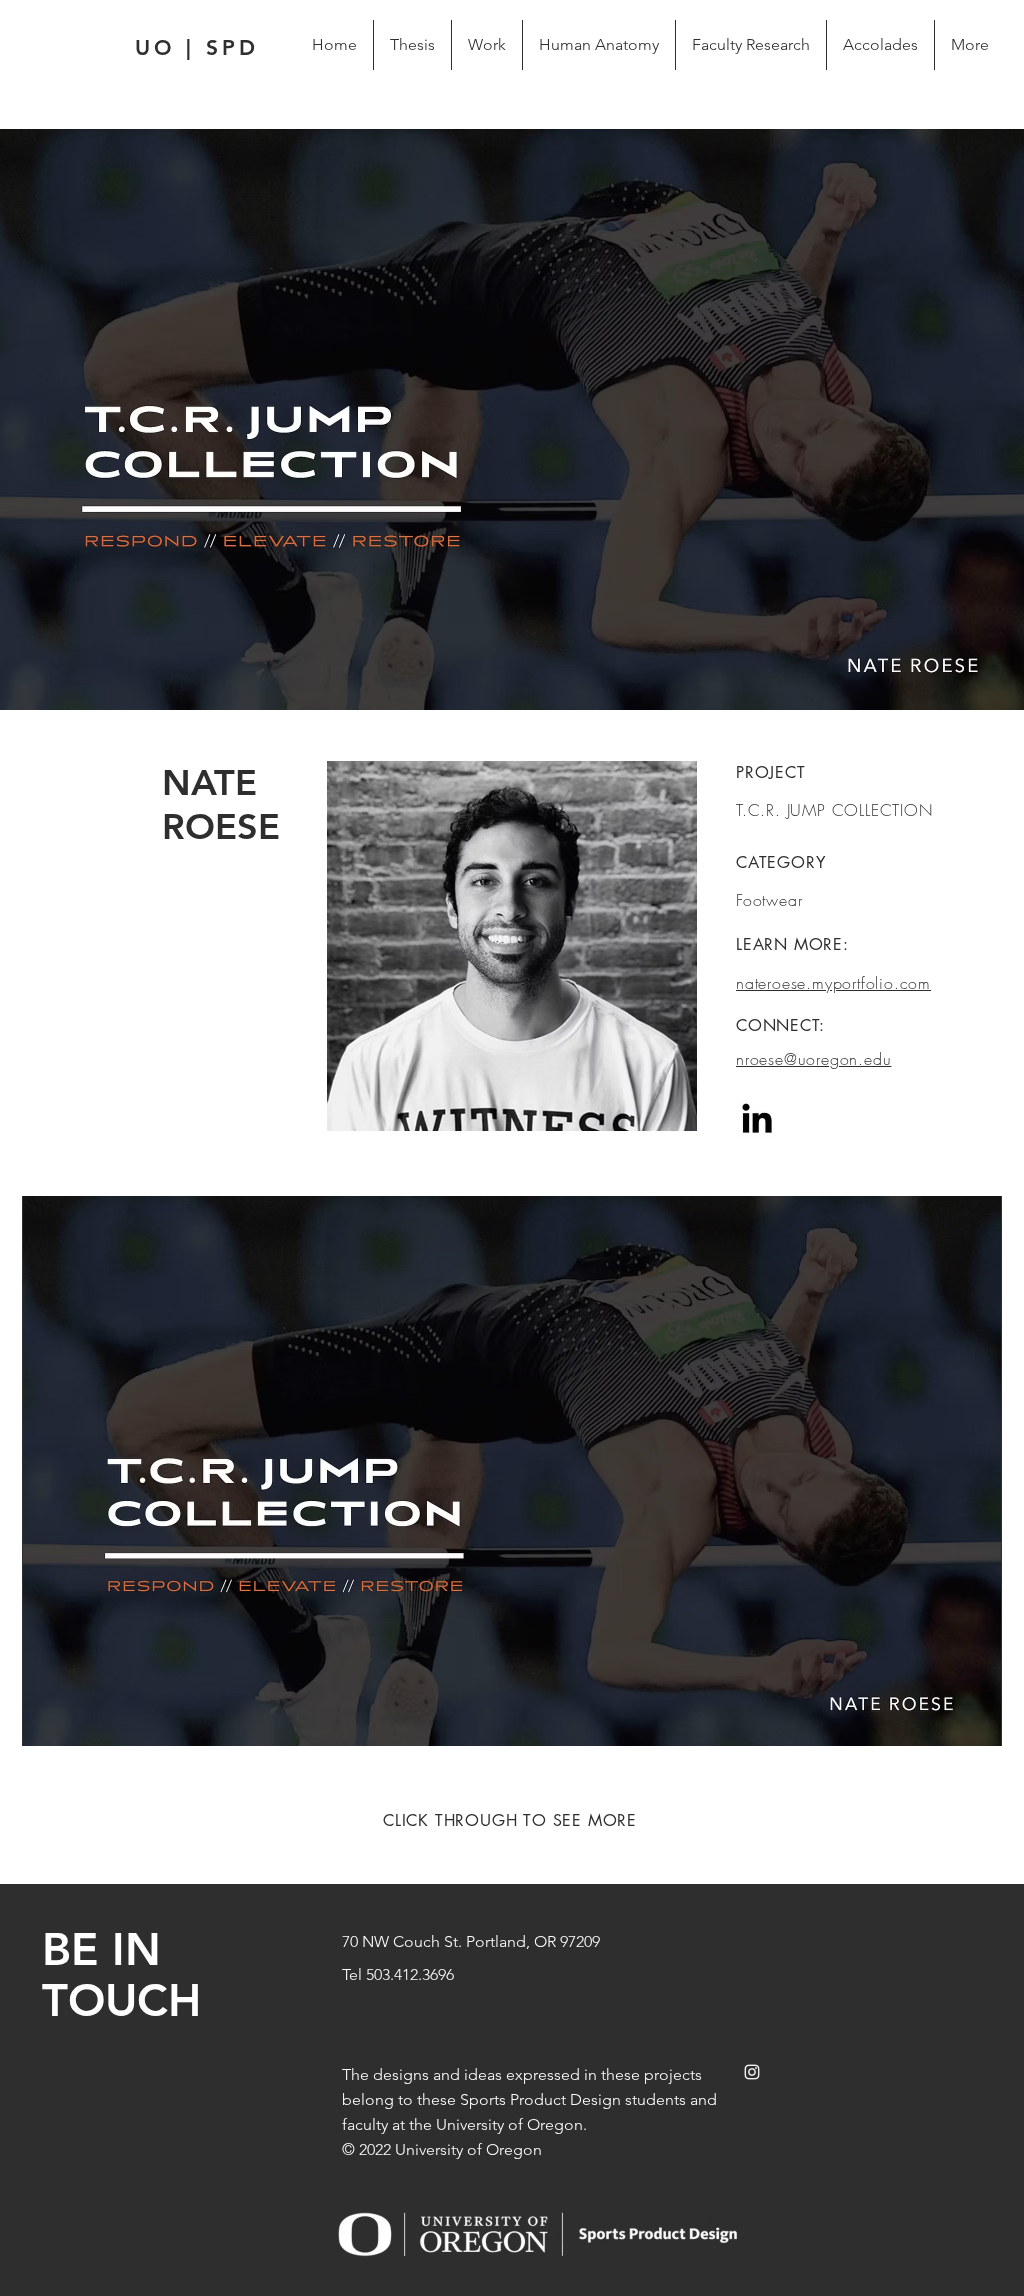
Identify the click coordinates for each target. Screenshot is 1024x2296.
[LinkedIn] (757, 1118)
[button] (512, 1471)
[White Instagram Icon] (752, 2072)
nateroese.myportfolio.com (833, 983)
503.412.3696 (410, 1974)
